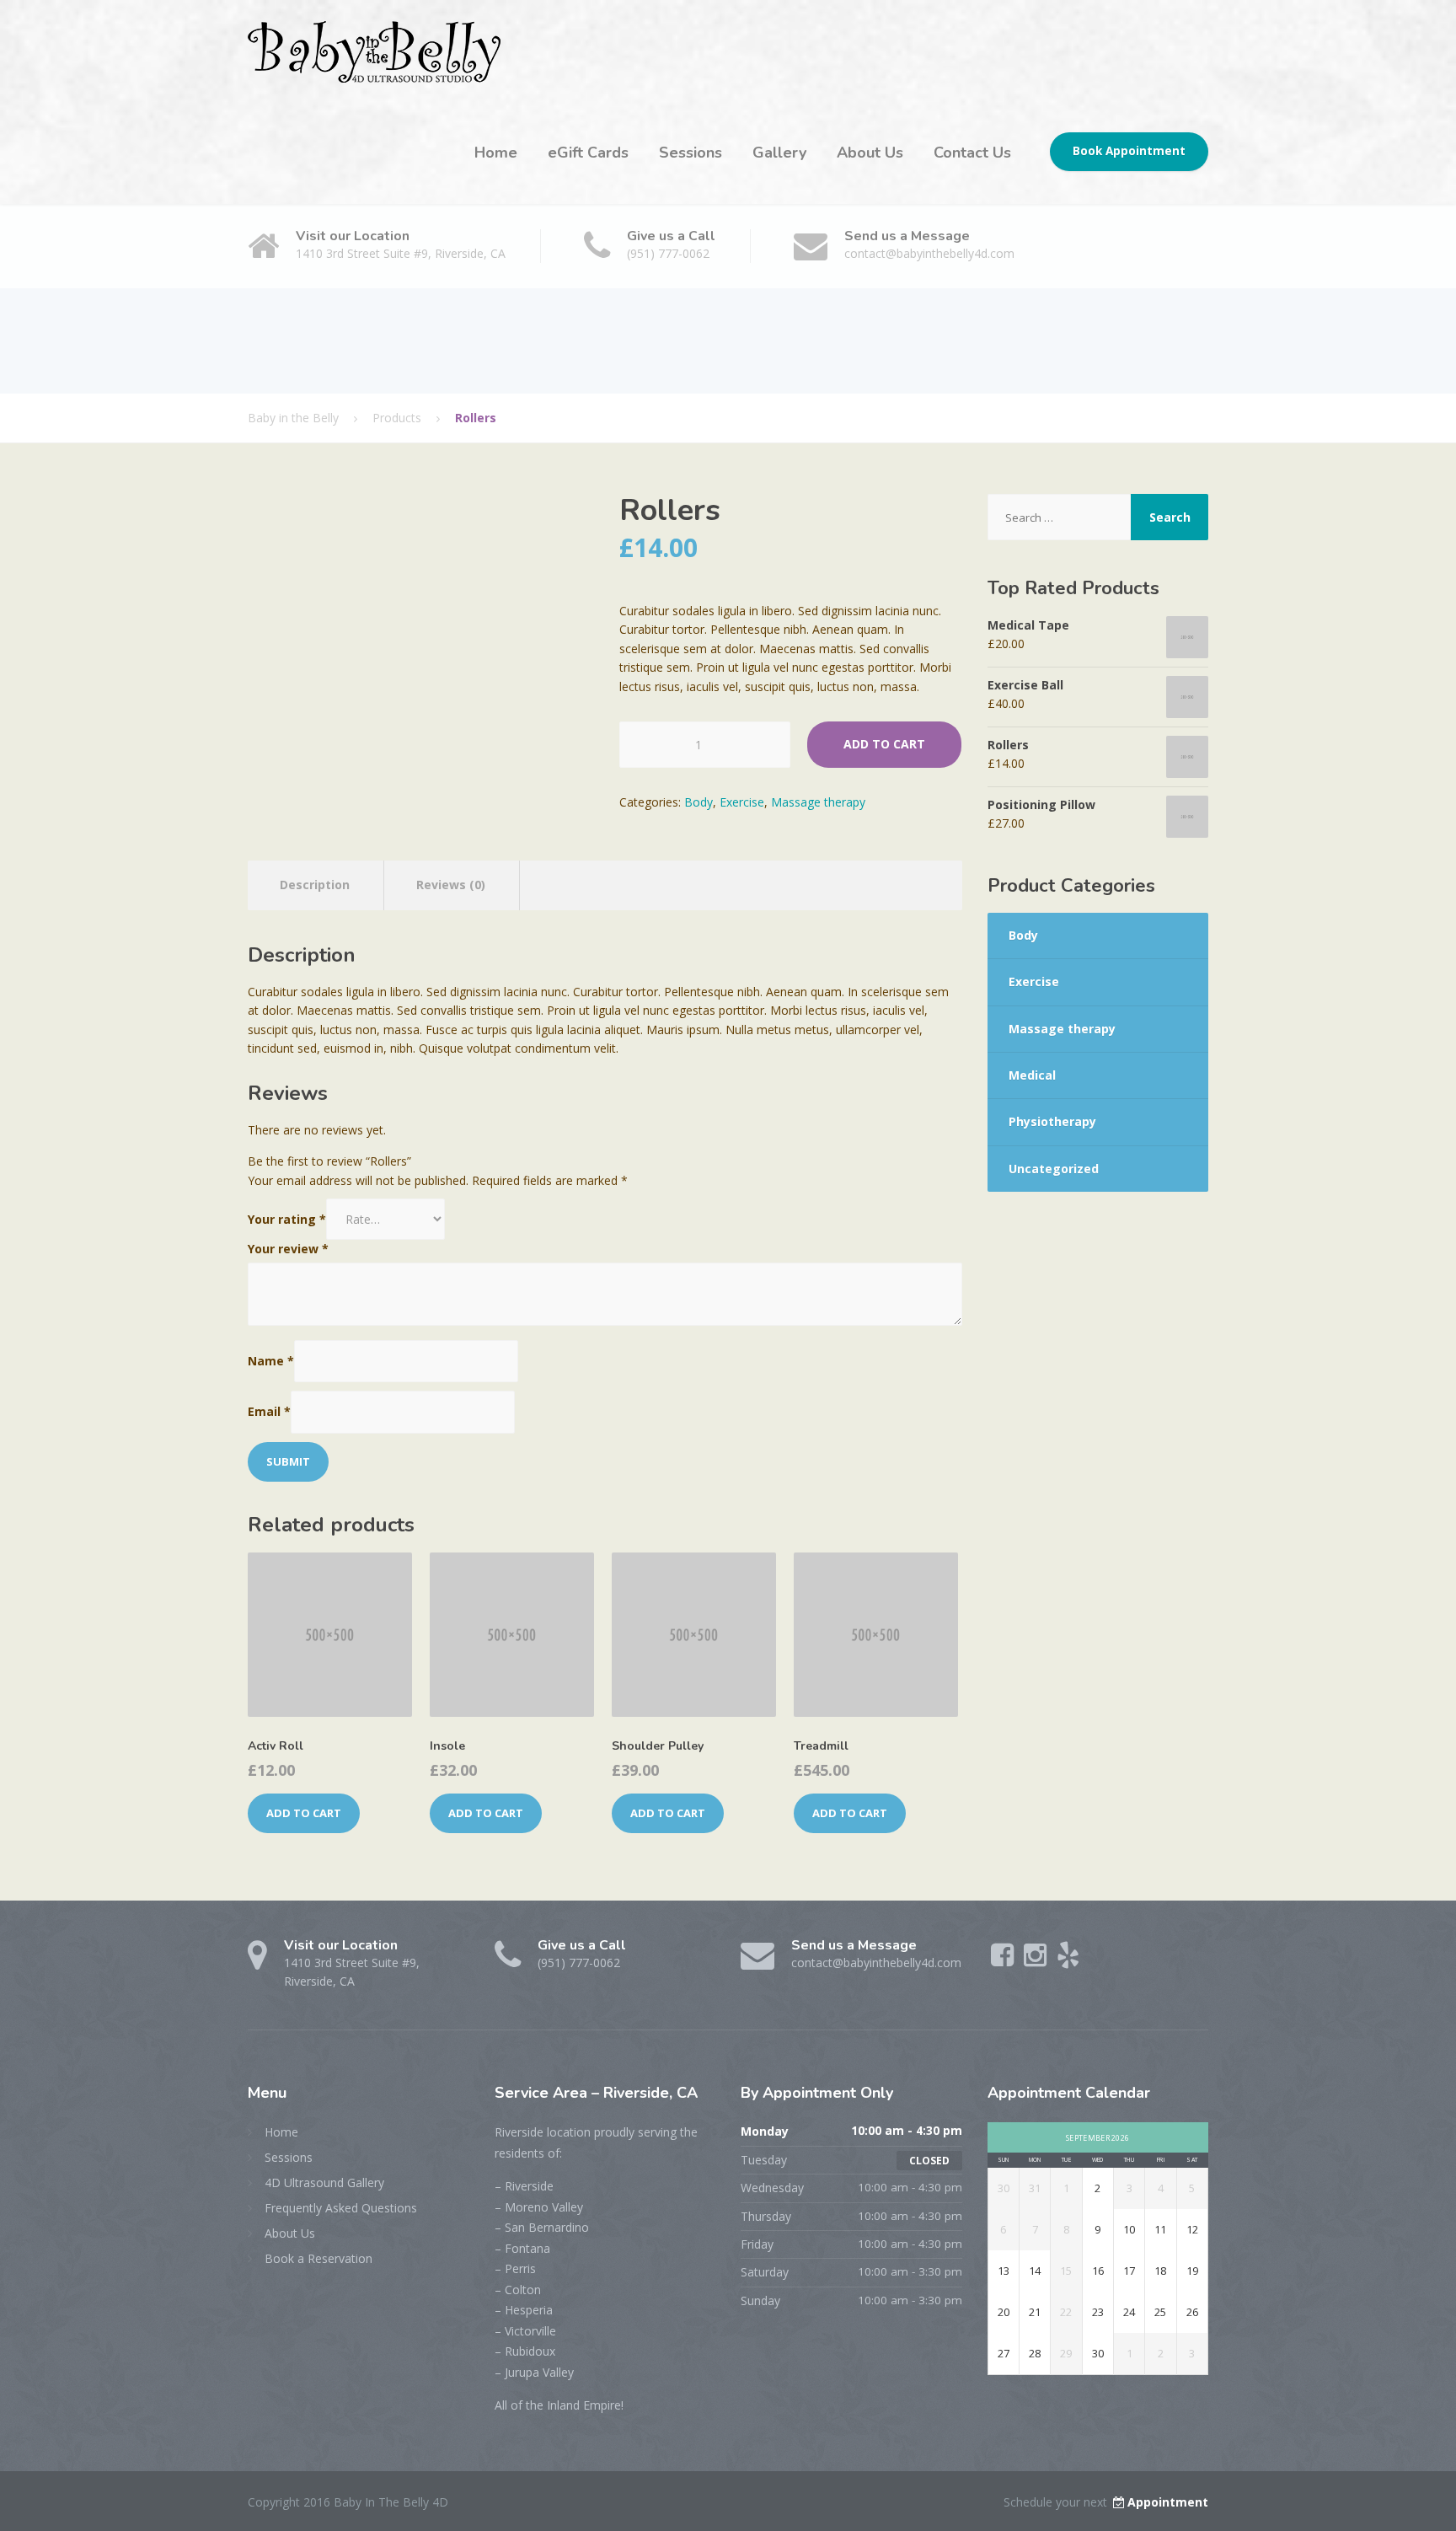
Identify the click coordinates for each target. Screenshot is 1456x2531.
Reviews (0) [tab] (451, 885)
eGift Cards (588, 153)
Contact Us (972, 153)
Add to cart (884, 744)
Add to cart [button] (304, 1813)
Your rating (287, 1219)
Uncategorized (1054, 1169)
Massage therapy (818, 802)
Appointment (1168, 2502)
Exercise (742, 802)
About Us (870, 153)
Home (496, 153)
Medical (1032, 1075)
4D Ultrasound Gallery (324, 2182)
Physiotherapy (1052, 1121)
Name (271, 1361)
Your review (288, 1249)
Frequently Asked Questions (341, 2208)
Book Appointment (1129, 151)
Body (699, 802)
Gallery (779, 153)
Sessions (691, 153)
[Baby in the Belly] (374, 50)
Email (269, 1411)
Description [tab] (315, 885)
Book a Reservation (318, 2258)
